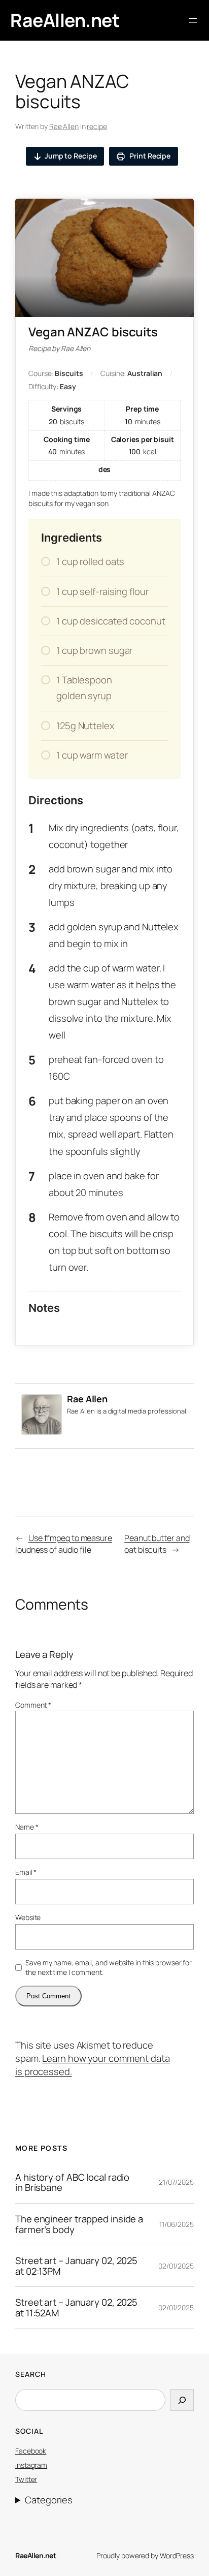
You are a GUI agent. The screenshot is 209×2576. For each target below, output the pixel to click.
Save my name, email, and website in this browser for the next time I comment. (109, 1968)
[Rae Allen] (42, 1431)
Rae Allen (64, 126)
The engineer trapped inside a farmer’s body (79, 2224)
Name (27, 1827)
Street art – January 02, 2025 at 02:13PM (76, 2266)
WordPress (177, 2555)
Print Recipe (149, 156)
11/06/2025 (177, 2224)
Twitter (26, 2479)
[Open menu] (193, 20)
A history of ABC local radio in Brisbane (72, 2182)
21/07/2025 (176, 2182)
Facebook (31, 2451)
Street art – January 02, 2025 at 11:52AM (76, 2307)
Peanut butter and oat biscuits (157, 1544)
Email (26, 1872)
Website (28, 1917)
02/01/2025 (176, 2266)
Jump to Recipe (71, 156)
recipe (97, 126)
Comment (33, 1705)
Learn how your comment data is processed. (93, 2065)
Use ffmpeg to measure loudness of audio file (64, 1544)
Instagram (31, 2465)
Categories (48, 2500)
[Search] (182, 2400)
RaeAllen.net (65, 20)
